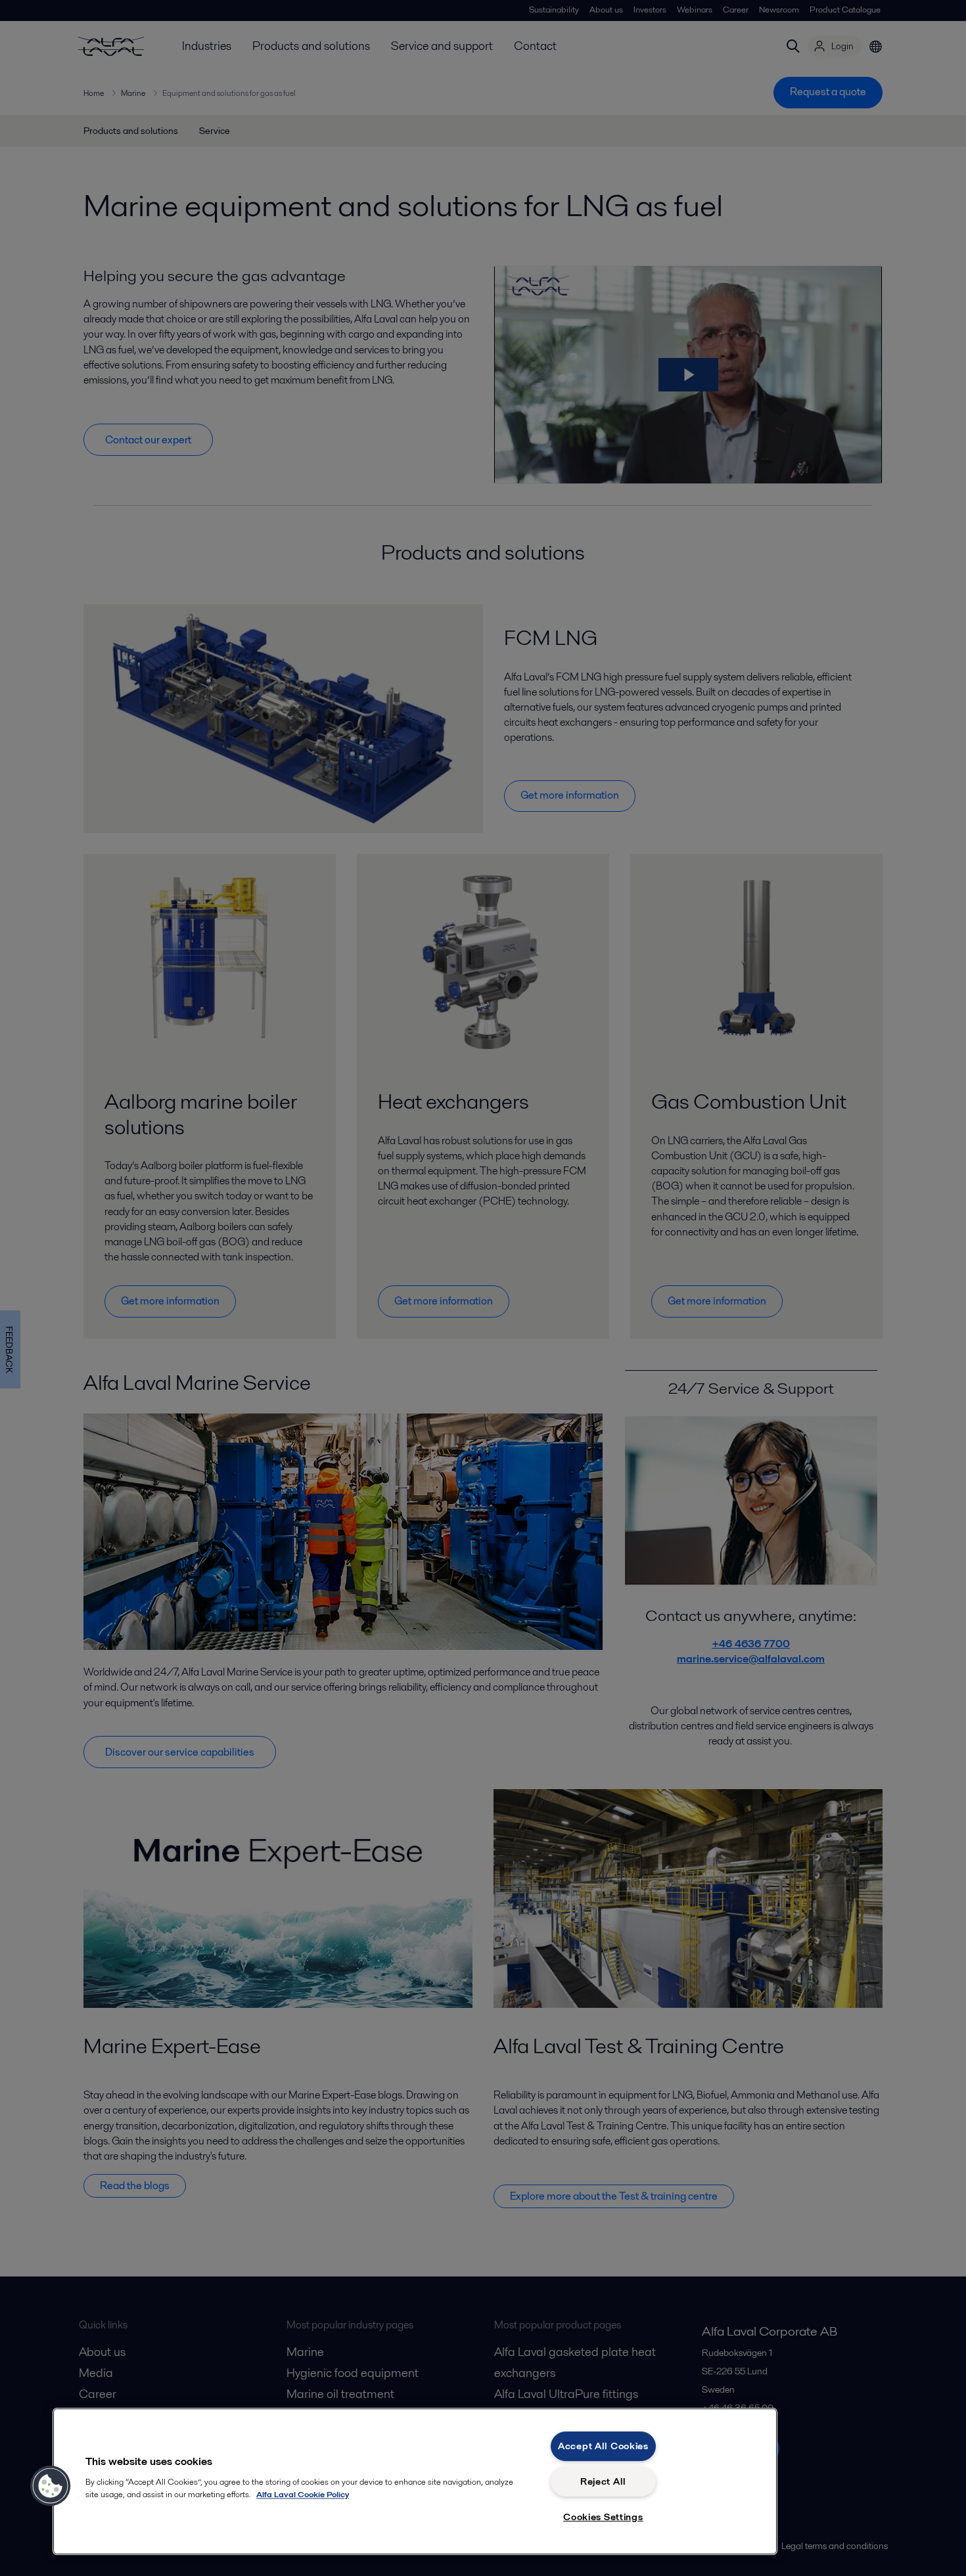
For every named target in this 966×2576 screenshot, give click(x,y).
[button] (51, 2486)
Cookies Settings (603, 2517)
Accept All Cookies (603, 2446)
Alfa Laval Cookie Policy (303, 2494)
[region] (415, 2481)
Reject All (603, 2481)
